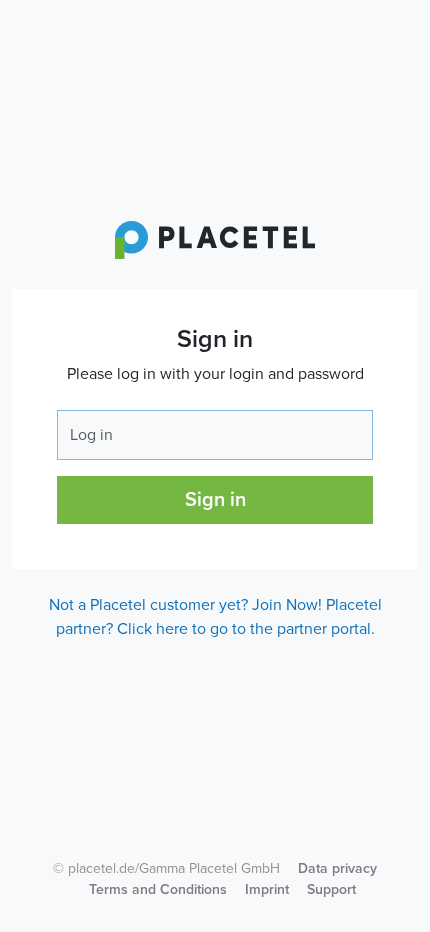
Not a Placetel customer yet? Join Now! (185, 605)
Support (331, 889)
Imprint (267, 889)
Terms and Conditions (158, 889)
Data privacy (337, 868)
